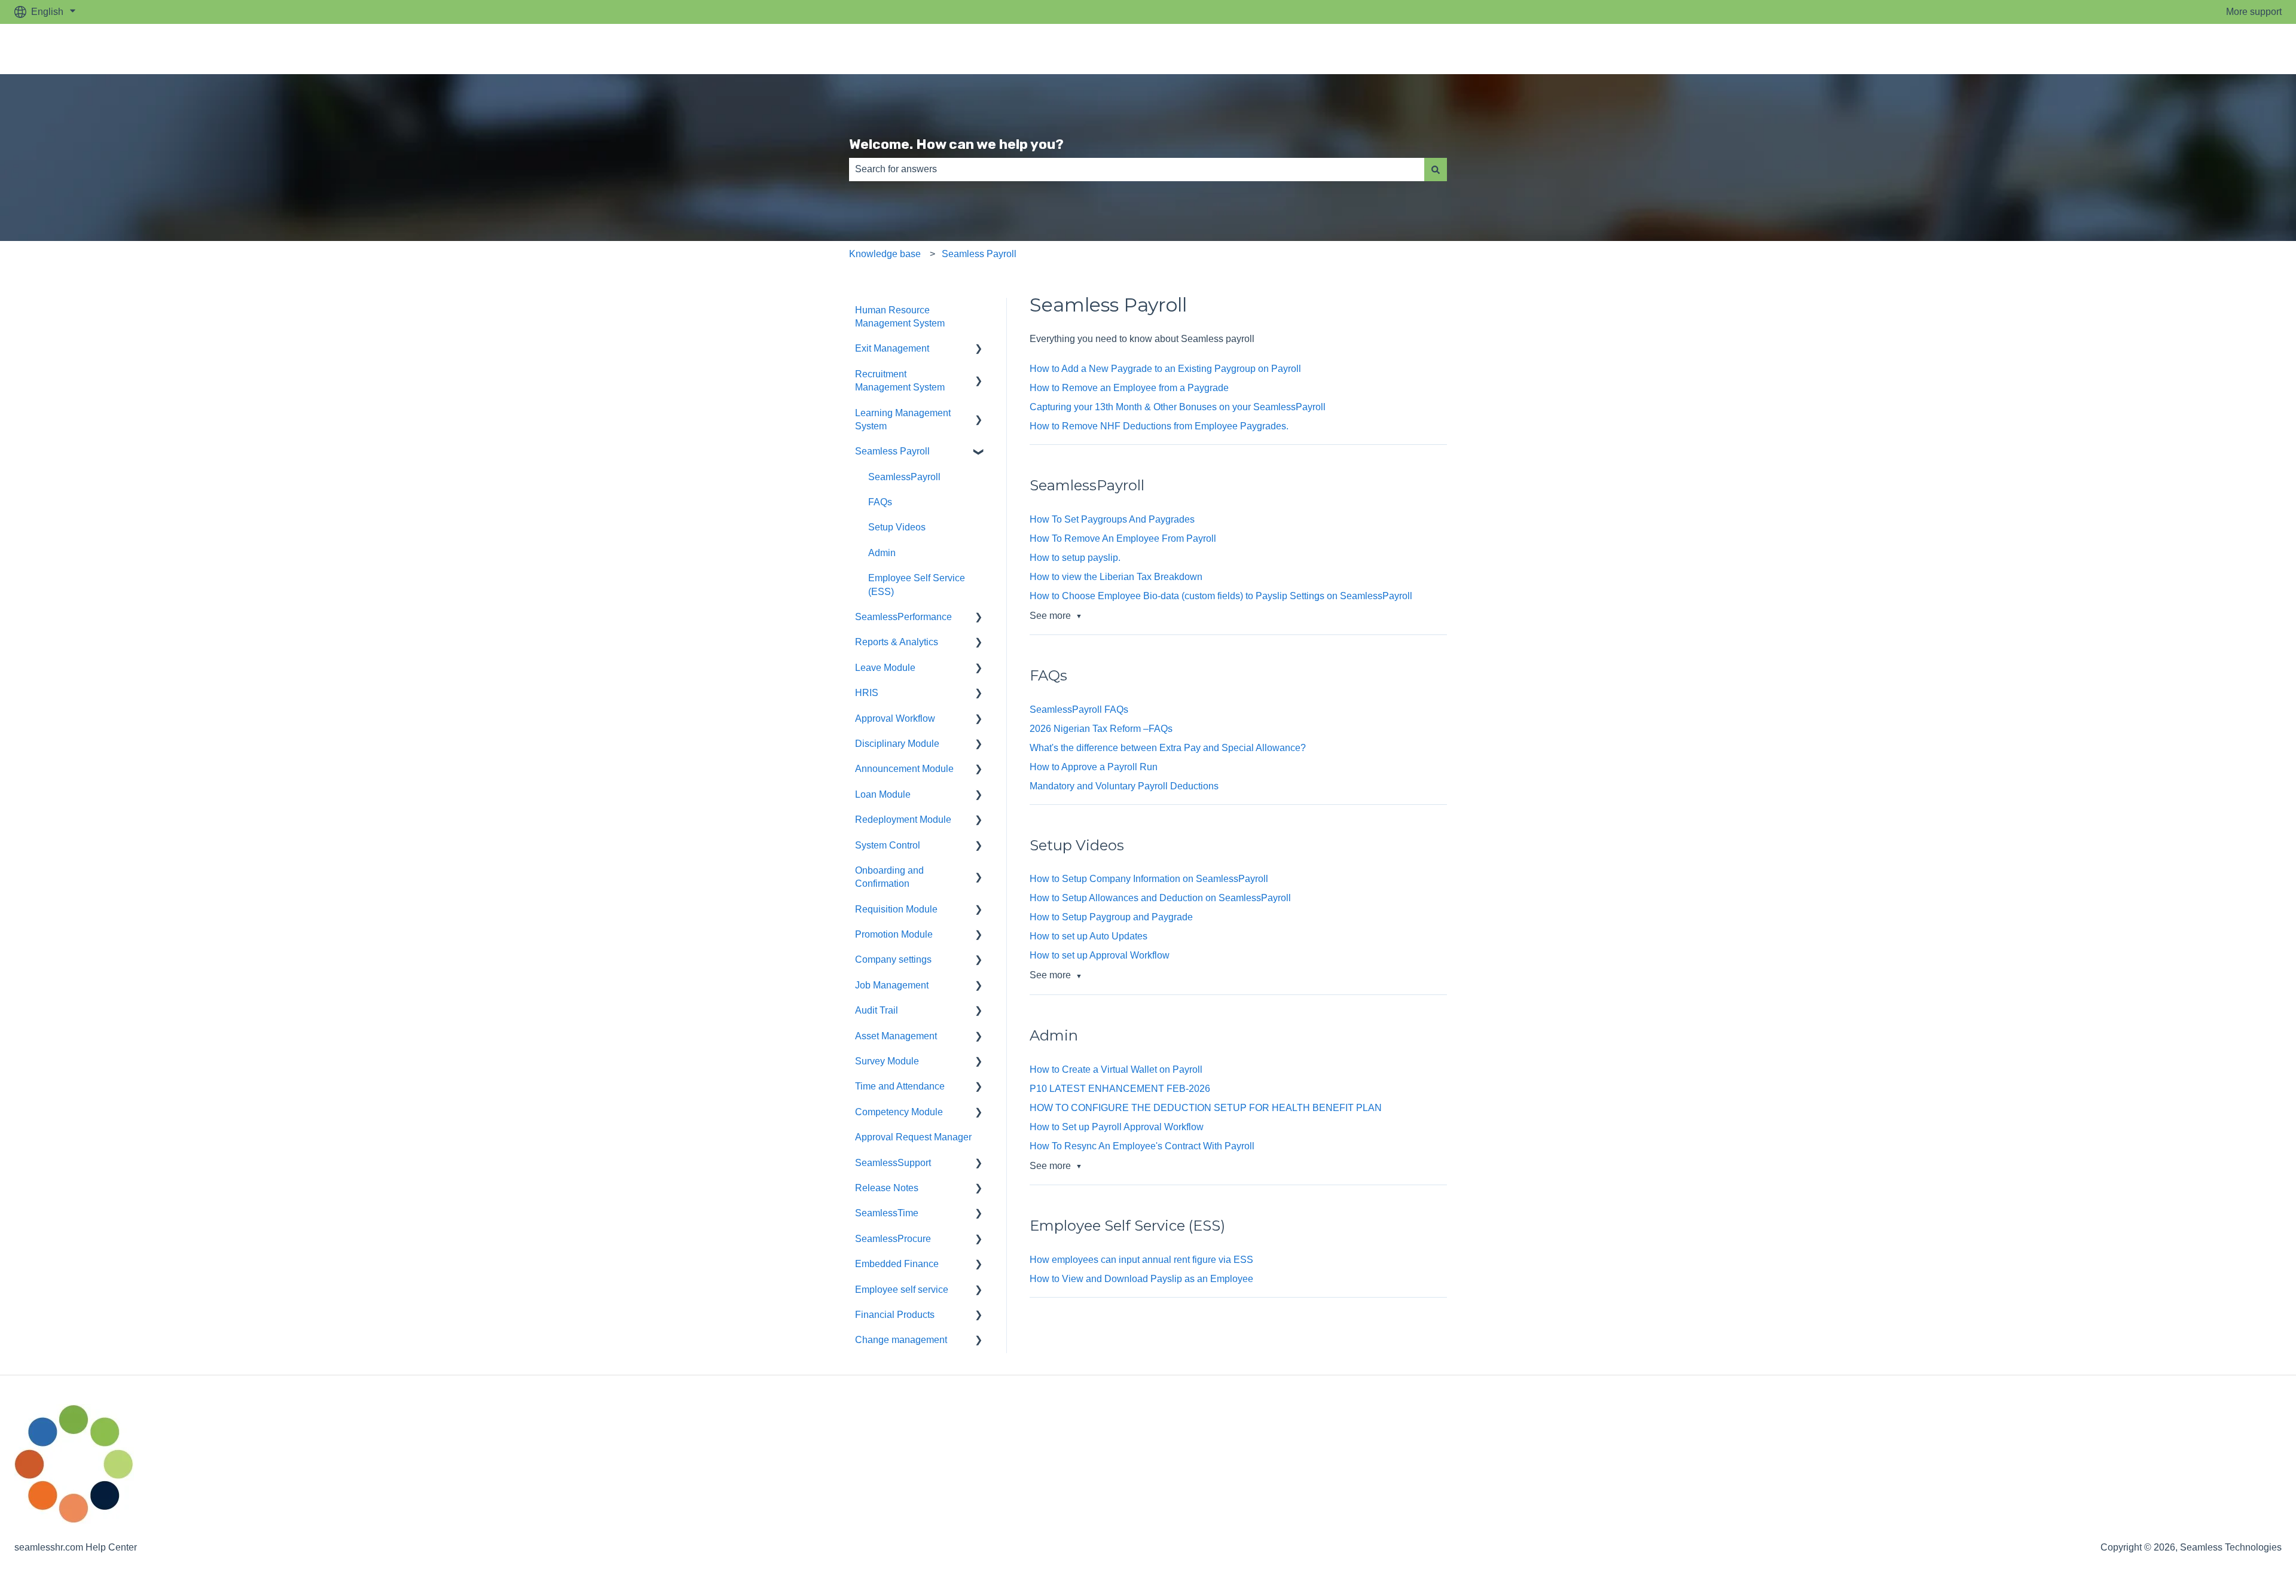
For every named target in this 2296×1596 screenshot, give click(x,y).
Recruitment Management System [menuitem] (900, 381)
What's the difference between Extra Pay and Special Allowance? (1168, 748)
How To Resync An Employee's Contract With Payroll (1142, 1146)
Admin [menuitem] (882, 553)
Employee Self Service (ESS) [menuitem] (917, 585)
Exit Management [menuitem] (892, 348)
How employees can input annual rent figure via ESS (1141, 1260)
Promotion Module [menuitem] (894, 934)
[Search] (1436, 169)
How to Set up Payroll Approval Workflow (1117, 1127)
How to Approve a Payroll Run (1094, 767)
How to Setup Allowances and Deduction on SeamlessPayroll (1160, 898)
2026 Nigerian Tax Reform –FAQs (1102, 729)
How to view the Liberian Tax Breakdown (1116, 577)
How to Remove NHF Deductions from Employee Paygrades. (1159, 426)
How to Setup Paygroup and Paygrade (1111, 917)
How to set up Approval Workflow (1100, 955)
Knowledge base (885, 254)
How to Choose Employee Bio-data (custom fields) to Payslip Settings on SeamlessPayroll (1221, 596)
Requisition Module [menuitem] (896, 909)
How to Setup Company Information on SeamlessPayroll (1149, 879)
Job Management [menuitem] (892, 985)
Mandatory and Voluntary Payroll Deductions (1124, 786)
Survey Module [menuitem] (887, 1061)
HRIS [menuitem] (867, 693)
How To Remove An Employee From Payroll (1123, 538)
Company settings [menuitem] (893, 959)
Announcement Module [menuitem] (904, 769)
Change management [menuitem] (901, 1340)
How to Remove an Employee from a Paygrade (1129, 388)
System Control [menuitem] (888, 845)
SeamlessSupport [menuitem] (893, 1163)
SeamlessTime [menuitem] (887, 1213)
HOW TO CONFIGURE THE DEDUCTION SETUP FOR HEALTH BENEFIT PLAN (1206, 1108)
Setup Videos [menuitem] (897, 527)
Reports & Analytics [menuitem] (897, 642)
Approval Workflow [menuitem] (895, 718)
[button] (979, 350)
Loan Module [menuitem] (883, 794)
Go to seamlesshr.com (2223, 49)
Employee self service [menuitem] (902, 1290)
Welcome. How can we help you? (956, 144)
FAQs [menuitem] (880, 502)
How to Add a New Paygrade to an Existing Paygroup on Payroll (1165, 369)
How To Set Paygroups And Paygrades (1112, 519)
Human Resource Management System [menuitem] (900, 317)
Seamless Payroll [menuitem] (892, 451)
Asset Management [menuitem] (896, 1036)
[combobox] (1137, 169)
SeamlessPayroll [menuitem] (904, 477)
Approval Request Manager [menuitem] (913, 1137)
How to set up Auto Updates (1089, 936)
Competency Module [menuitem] (899, 1112)
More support (2254, 12)
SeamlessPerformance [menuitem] (903, 617)
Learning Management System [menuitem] (903, 419)
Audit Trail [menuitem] (877, 1010)
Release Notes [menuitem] (887, 1188)
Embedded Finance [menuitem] (897, 1264)
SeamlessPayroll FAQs (1079, 709)
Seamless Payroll (979, 254)
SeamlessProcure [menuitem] (893, 1239)
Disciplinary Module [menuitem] (897, 744)
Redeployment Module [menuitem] (903, 820)
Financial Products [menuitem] (895, 1315)
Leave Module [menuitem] (885, 668)
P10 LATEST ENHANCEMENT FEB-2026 (1120, 1089)
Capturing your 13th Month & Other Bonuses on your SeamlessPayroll (1178, 407)
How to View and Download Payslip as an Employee (1141, 1279)
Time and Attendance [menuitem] (900, 1086)
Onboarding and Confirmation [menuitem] (889, 877)
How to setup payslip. (1075, 558)
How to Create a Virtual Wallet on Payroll (1117, 1069)
